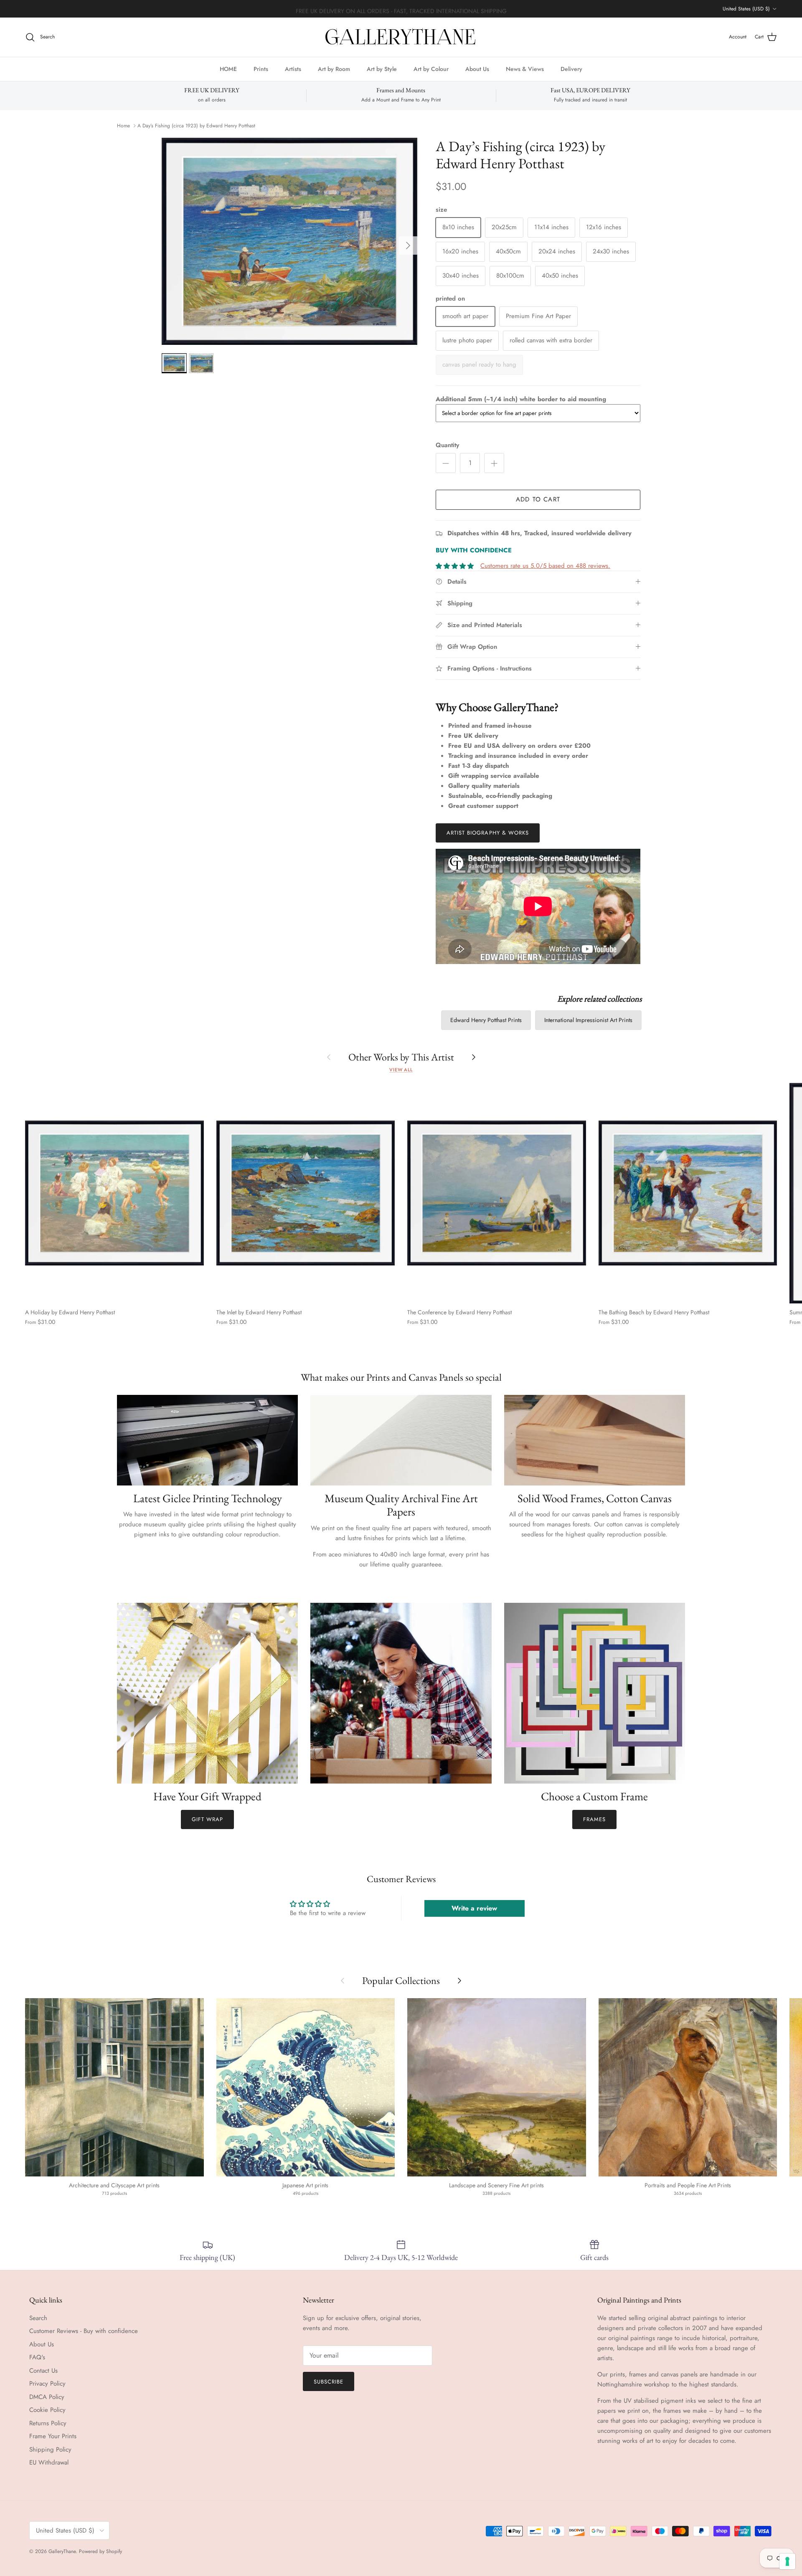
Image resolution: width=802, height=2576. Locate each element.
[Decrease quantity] (446, 463)
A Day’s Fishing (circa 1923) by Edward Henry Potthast (196, 126)
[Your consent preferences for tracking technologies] (787, 2561)
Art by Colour (431, 68)
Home (123, 126)
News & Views (525, 68)
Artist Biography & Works (488, 833)
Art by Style (382, 68)
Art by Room (334, 68)
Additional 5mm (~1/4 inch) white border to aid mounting (521, 399)
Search (38, 2318)
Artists (293, 68)
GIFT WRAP (207, 1819)
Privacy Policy (47, 2384)
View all (401, 1070)
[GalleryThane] (401, 37)
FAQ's (37, 2357)
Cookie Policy (47, 2410)
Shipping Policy (50, 2449)
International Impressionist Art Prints (588, 1020)
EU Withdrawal (49, 2462)
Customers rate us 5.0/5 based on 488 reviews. (545, 566)
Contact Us (43, 2371)
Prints (261, 68)
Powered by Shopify (100, 2551)
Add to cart (538, 499)
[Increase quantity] (494, 463)
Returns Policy (48, 2423)
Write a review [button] (474, 1908)
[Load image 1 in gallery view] (289, 241)
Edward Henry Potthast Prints (486, 1020)
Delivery (571, 68)
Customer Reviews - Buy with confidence (84, 2331)
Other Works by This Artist (401, 1057)
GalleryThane (62, 2551)
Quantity (447, 445)
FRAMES (594, 1819)
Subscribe (329, 2382)
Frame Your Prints (53, 2436)
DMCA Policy (47, 2397)
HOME (228, 68)
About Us (477, 68)
